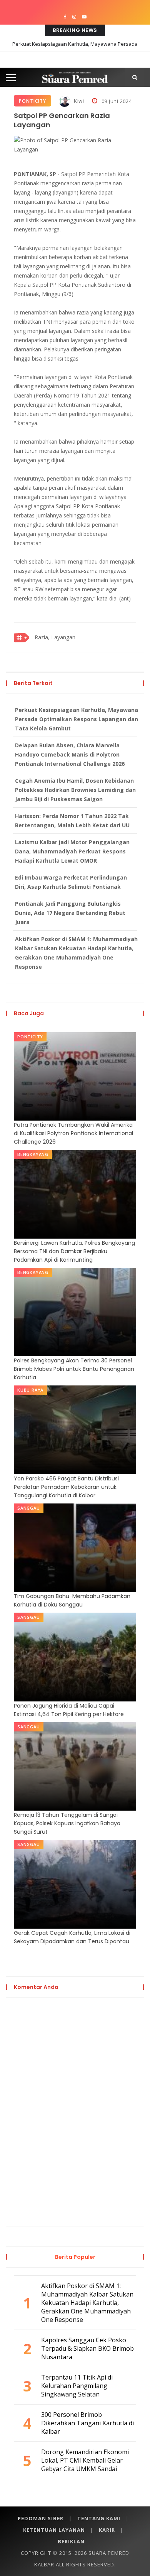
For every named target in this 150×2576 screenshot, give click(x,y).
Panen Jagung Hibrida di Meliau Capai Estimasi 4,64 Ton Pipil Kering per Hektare (69, 1710)
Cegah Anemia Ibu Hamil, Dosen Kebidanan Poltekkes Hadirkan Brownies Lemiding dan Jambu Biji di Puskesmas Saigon (75, 790)
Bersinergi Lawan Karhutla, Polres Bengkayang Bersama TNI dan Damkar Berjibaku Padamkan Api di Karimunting (74, 1251)
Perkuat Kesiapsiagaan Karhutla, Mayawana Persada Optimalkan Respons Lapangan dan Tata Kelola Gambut (75, 50)
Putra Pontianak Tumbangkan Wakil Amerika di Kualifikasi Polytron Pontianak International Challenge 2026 (73, 1133)
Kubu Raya (30, 1390)
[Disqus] (75, 2111)
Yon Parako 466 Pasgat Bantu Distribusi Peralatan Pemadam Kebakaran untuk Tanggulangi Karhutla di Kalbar (66, 1487)
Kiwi (78, 101)
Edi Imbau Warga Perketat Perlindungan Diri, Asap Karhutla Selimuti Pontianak (71, 882)
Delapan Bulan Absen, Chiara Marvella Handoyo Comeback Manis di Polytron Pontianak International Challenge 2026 (70, 754)
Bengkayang (33, 1154)
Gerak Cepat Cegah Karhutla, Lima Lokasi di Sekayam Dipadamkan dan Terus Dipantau (72, 1937)
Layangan (63, 637)
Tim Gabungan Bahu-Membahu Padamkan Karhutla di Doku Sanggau (72, 1600)
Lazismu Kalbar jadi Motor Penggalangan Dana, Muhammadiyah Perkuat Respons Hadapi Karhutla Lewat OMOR (72, 851)
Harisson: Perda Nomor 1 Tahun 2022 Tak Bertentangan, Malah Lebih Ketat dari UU (72, 821)
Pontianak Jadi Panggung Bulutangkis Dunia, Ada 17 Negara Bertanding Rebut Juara (70, 913)
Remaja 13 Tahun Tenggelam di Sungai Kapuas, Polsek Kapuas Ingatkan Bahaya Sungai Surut (67, 1823)
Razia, (42, 637)
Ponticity (32, 101)
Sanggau (29, 1508)
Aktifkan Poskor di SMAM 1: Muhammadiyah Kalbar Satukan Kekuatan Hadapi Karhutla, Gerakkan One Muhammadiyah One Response (76, 953)
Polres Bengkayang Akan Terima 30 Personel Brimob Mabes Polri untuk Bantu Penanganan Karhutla (74, 1369)
